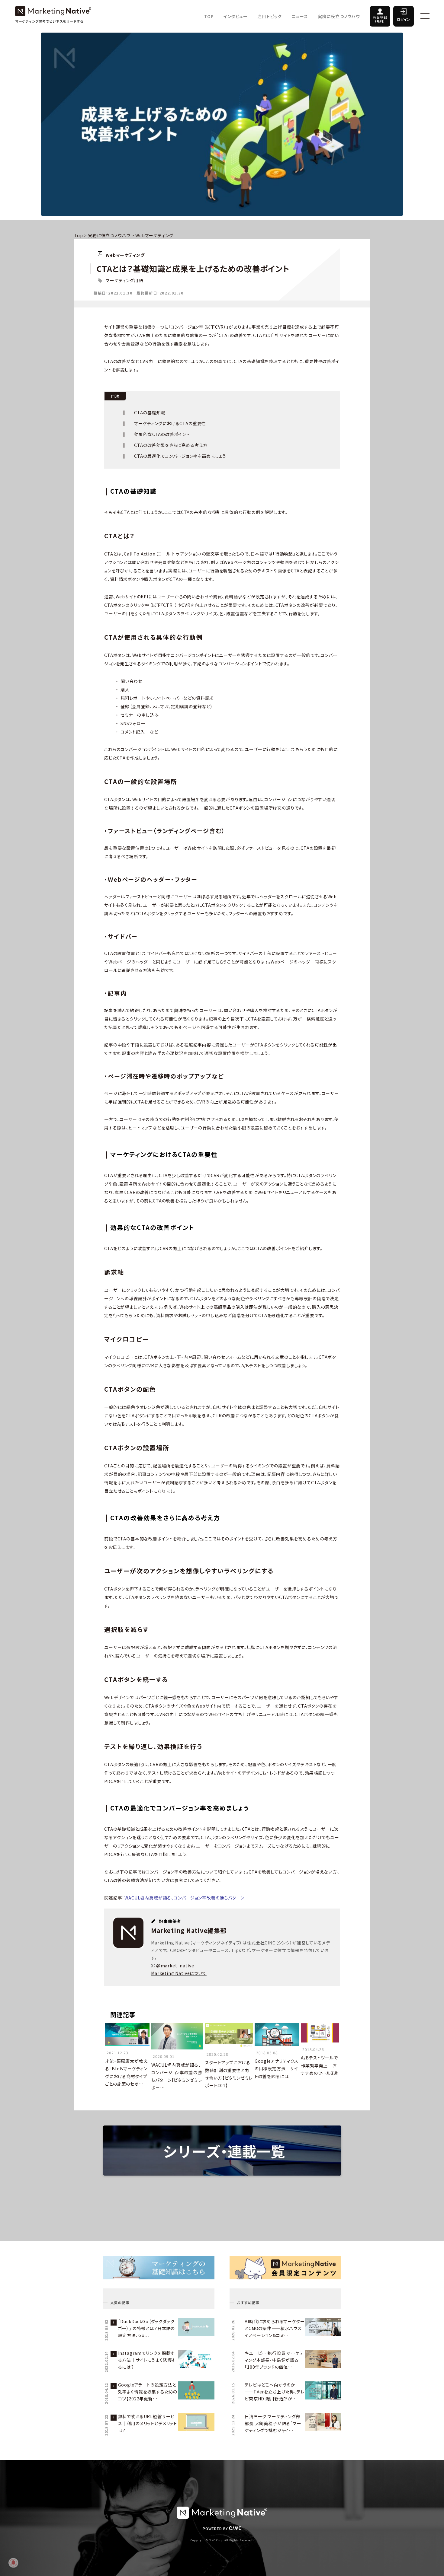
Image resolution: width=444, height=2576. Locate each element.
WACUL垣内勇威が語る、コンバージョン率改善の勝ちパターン (184, 1898)
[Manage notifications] (13, 2563)
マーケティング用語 (124, 280)
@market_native (175, 1966)
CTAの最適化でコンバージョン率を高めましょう (180, 456)
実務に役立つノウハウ (339, 16)
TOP (209, 16)
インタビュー (236, 16)
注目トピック (270, 16)
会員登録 (380, 19)
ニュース (300, 16)
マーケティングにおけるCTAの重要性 (170, 423)
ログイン (404, 19)
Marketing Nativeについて (179, 1973)
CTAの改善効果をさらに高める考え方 (171, 445)
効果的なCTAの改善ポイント (162, 434)
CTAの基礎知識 (150, 412)
